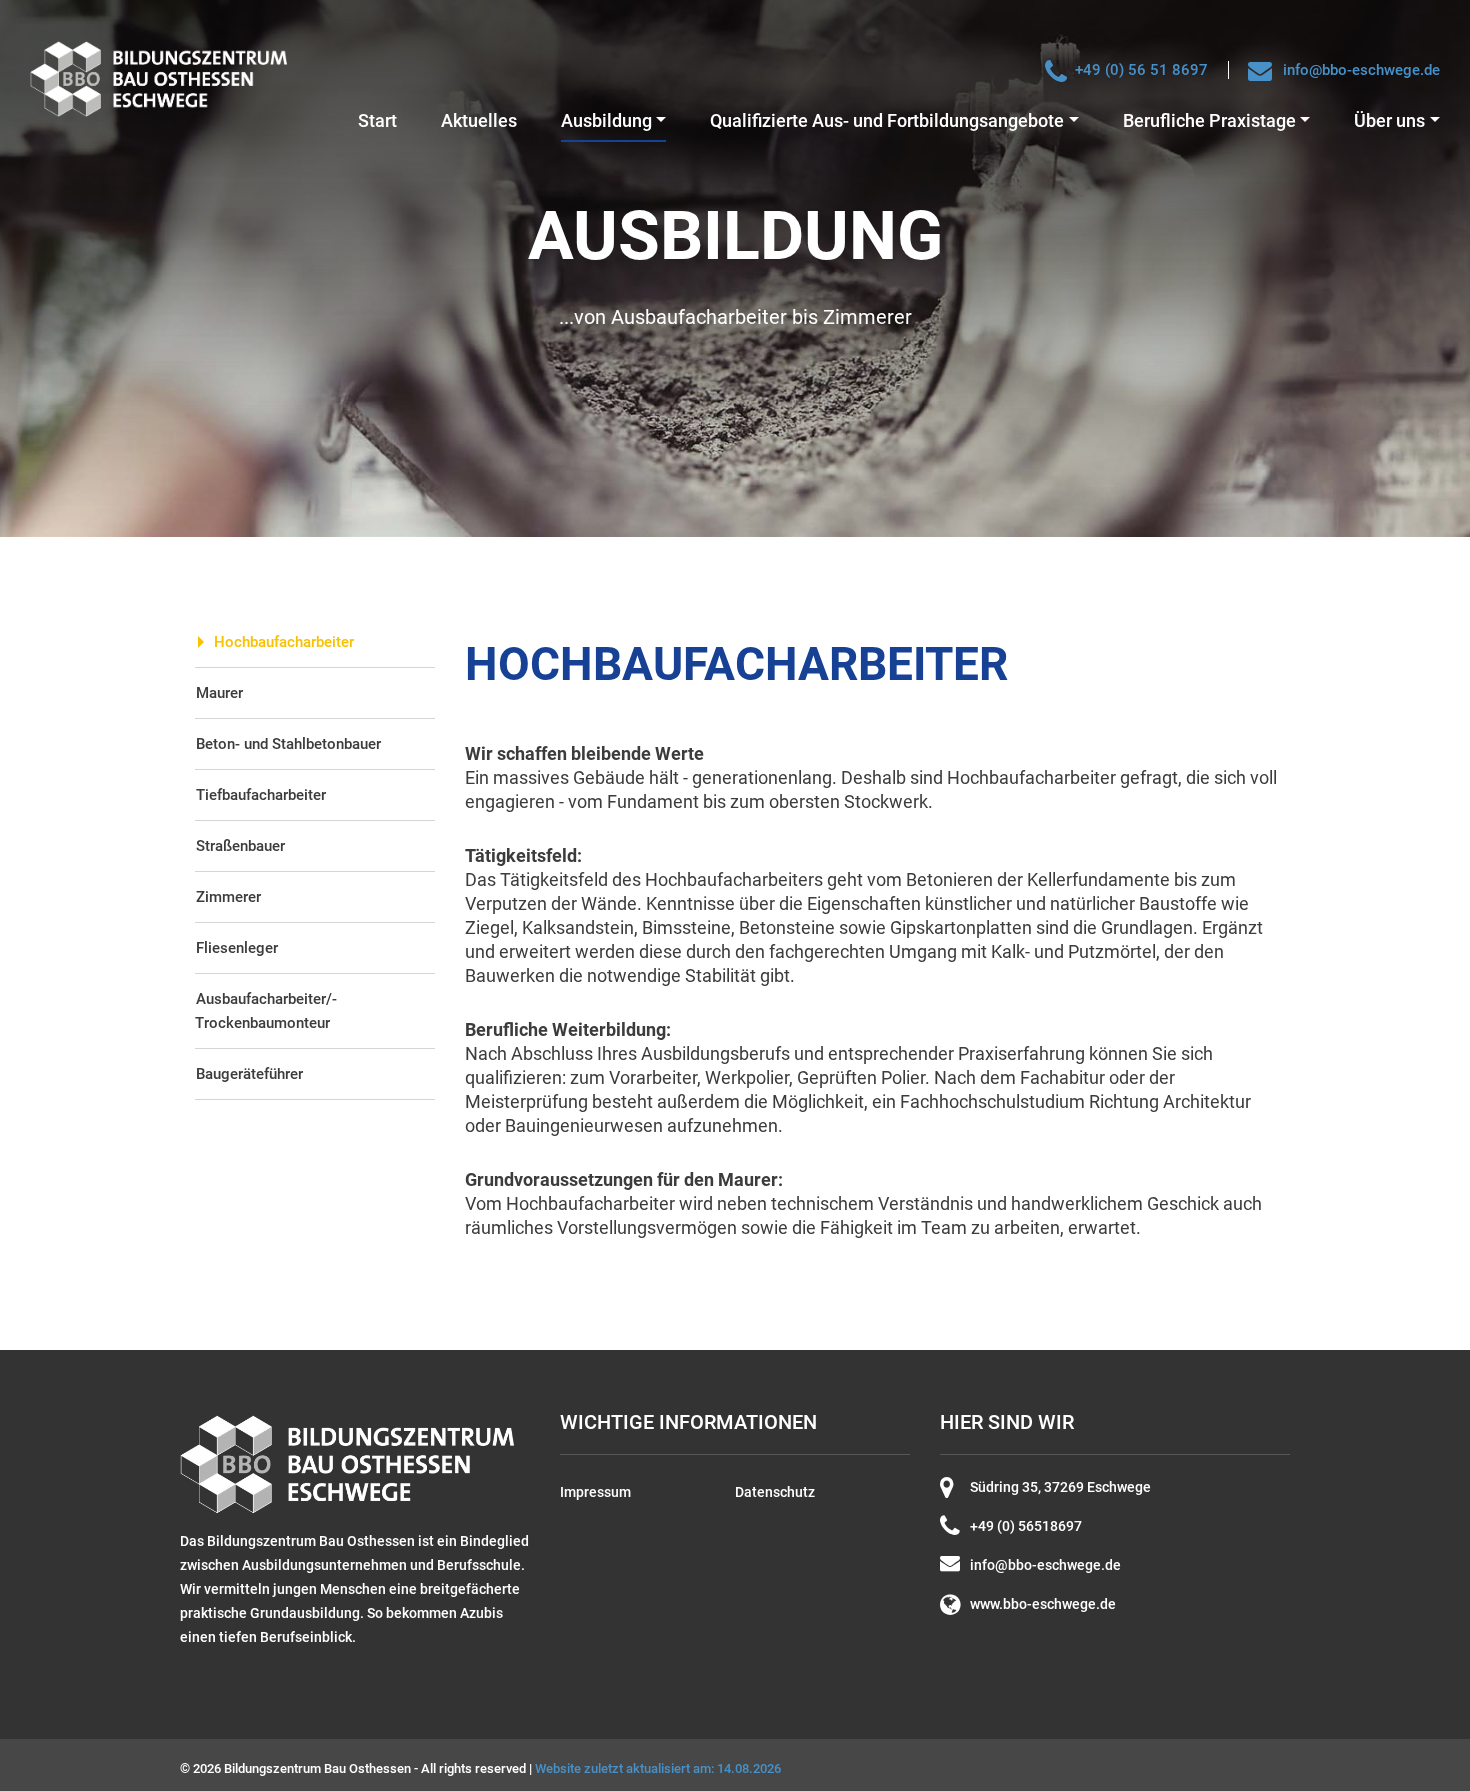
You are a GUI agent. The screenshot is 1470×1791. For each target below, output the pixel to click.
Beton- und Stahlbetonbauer (288, 744)
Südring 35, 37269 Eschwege (1060, 1487)
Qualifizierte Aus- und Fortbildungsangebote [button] (887, 120)
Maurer (219, 693)
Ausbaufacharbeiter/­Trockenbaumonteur (266, 1011)
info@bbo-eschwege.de (1361, 70)
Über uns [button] (1389, 120)
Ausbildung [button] (606, 120)
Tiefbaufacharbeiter (261, 795)
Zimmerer (228, 897)
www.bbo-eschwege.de (1043, 1604)
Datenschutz (775, 1492)
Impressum (595, 1492)
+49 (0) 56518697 (1026, 1526)
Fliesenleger (237, 948)
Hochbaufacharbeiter (284, 642)
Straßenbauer (240, 846)
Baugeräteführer (249, 1074)
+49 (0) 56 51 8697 (1141, 70)
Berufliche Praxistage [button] (1209, 120)
